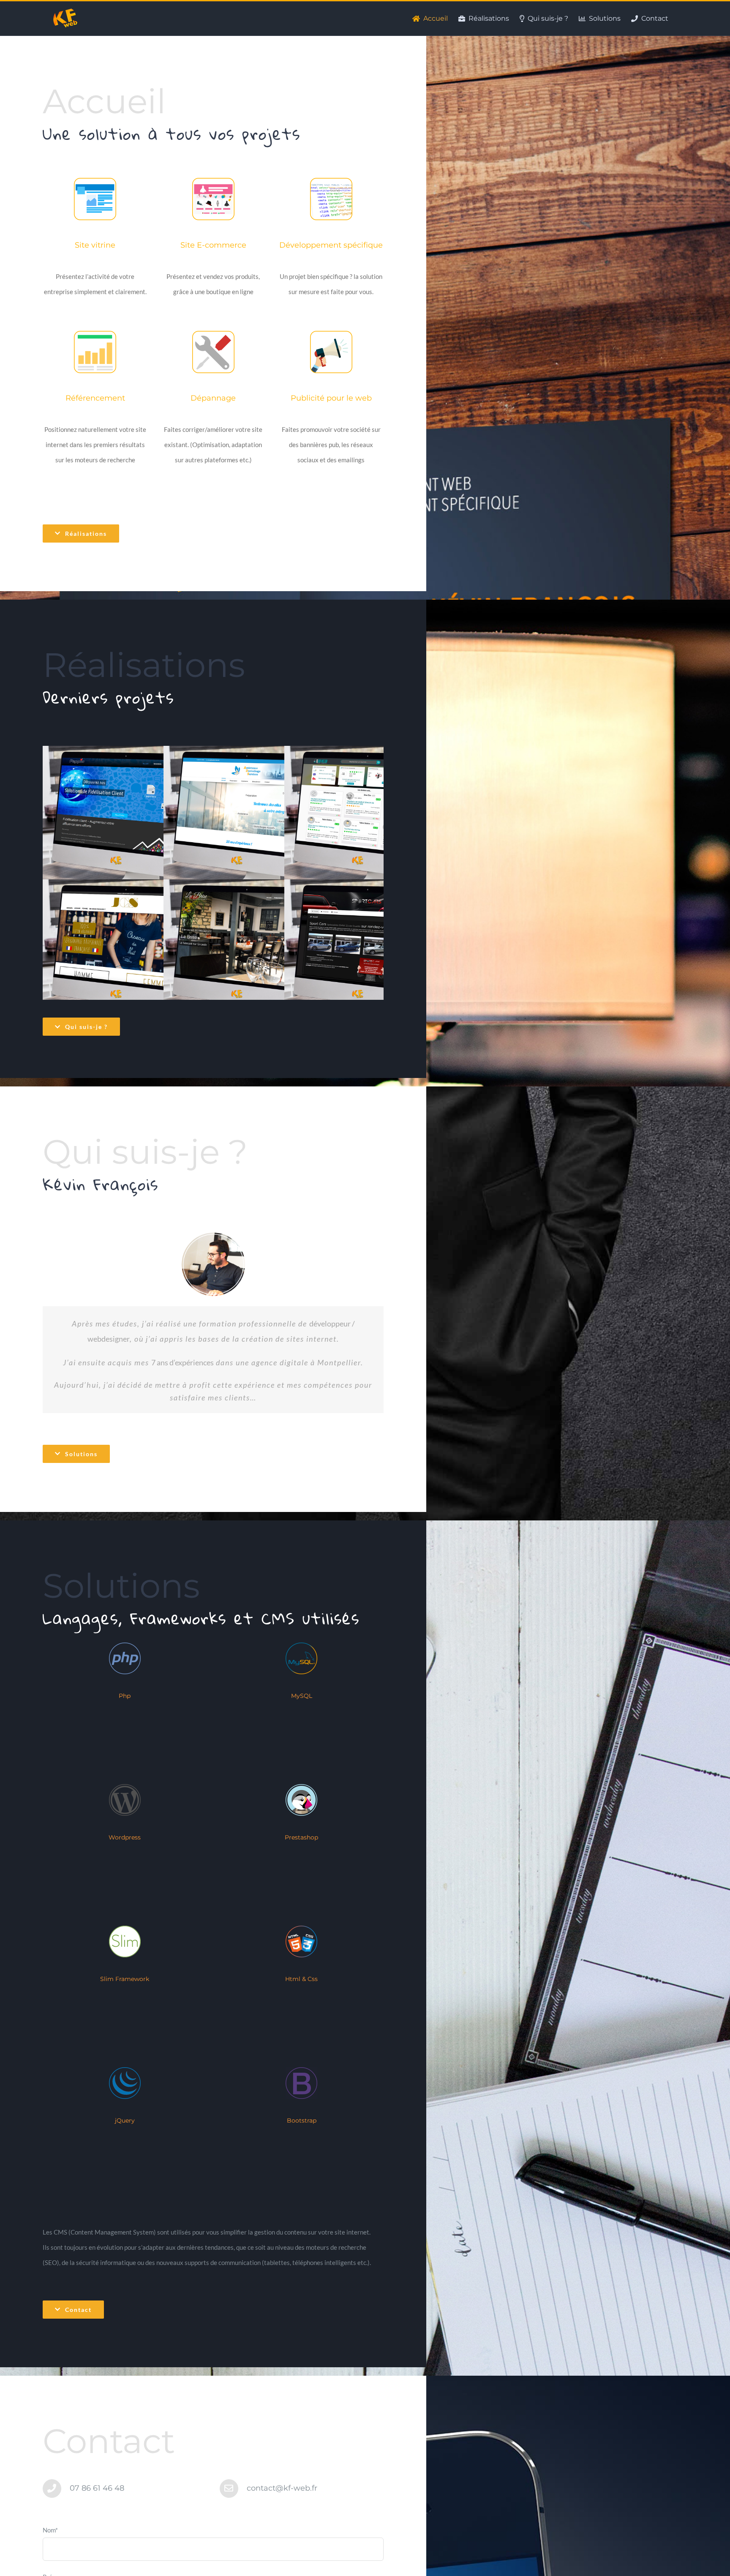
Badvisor (356, 816)
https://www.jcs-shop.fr (114, 950)
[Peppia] (125, 816)
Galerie (135, 816)
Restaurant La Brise (235, 950)
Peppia (114, 816)
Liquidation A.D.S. (235, 816)
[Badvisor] (366, 816)
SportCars (356, 950)
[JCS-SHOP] (125, 949)
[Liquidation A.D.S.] (246, 816)
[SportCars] (366, 949)
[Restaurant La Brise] (246, 949)
